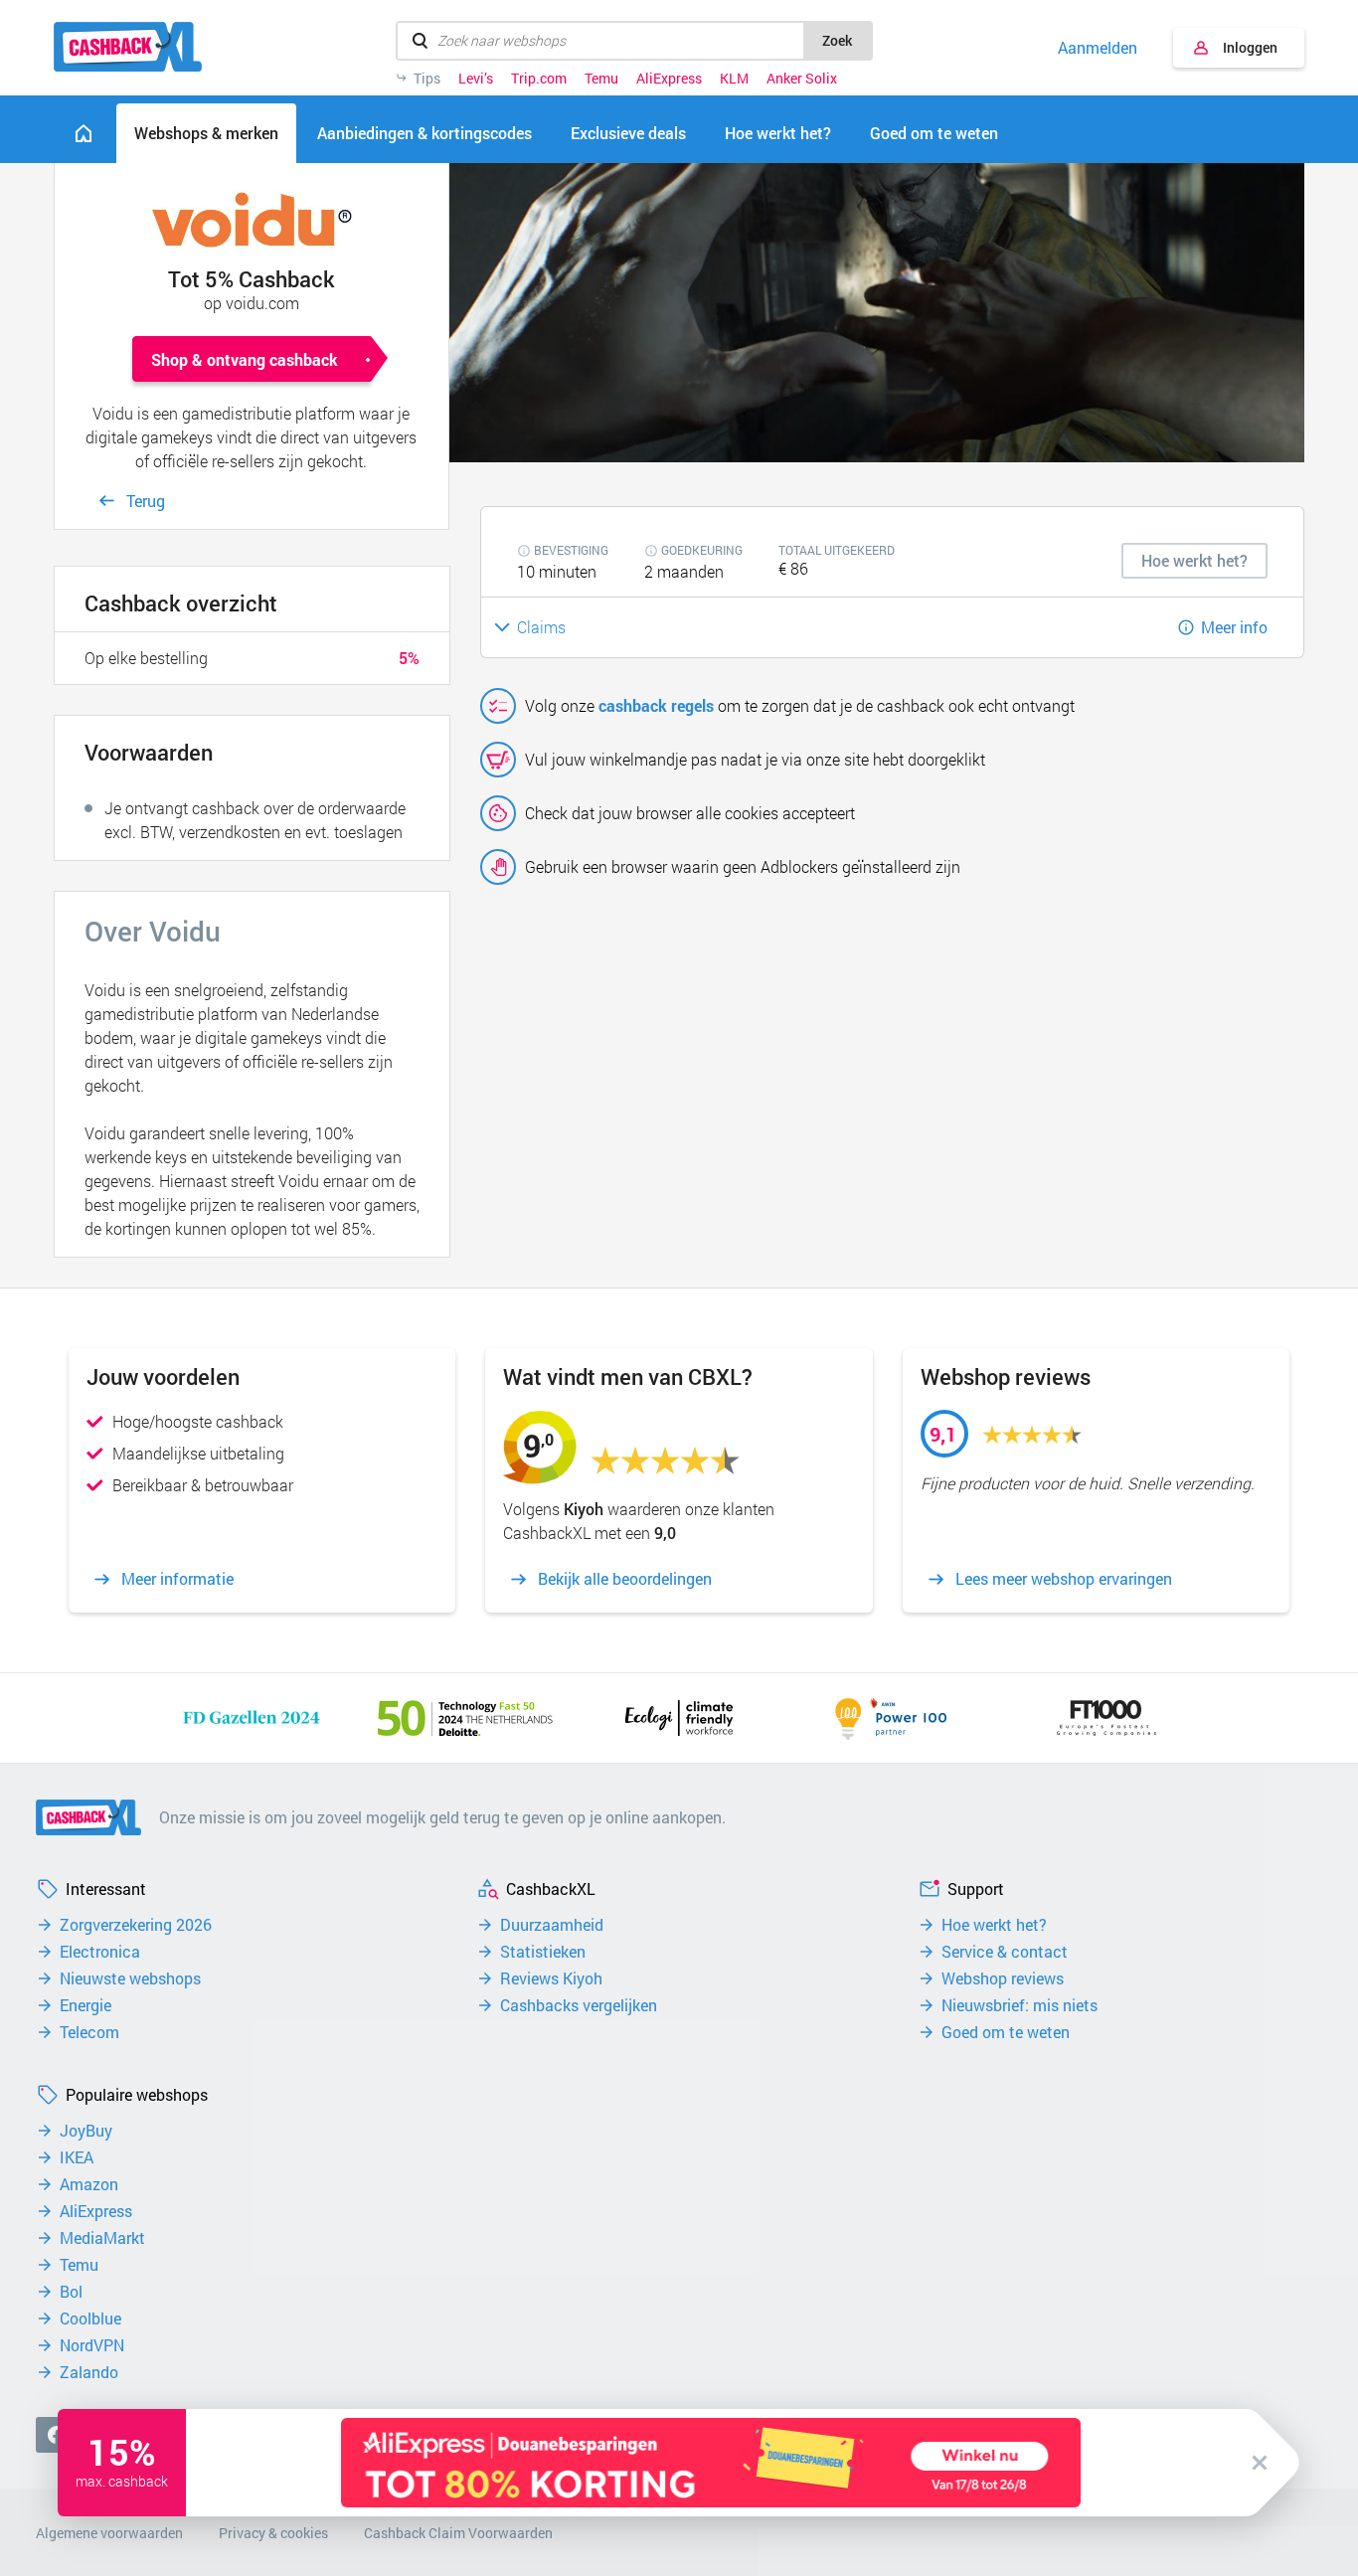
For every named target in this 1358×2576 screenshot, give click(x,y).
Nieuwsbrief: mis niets (1019, 2005)
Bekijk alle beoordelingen (625, 1579)
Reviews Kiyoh (551, 1978)
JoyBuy (86, 2131)
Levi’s (476, 79)
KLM (734, 79)
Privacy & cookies (273, 2533)
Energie (85, 2005)
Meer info (1234, 627)
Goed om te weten (1006, 2032)
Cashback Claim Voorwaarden (458, 2533)
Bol (71, 2292)
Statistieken (543, 1952)
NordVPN (92, 2345)
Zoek (837, 40)
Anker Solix (802, 79)
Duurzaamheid (552, 1925)
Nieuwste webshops (130, 1978)
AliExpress (669, 79)
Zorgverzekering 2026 (136, 1925)
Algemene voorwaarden (109, 2533)
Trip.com (539, 79)
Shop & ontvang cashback (245, 359)
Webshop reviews (1003, 1978)
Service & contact (1005, 1952)
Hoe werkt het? (994, 1925)
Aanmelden (1098, 48)
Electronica (100, 1952)
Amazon (89, 2184)
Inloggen (1250, 47)
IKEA (77, 2157)
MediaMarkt (102, 2238)
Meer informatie (177, 1579)
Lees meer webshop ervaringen (1064, 1579)
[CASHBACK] (128, 47)
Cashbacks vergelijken (579, 2005)
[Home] (84, 133)
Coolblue (90, 2318)
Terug (146, 501)
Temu (601, 79)
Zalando (89, 2372)
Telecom (89, 2032)
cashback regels (656, 705)
